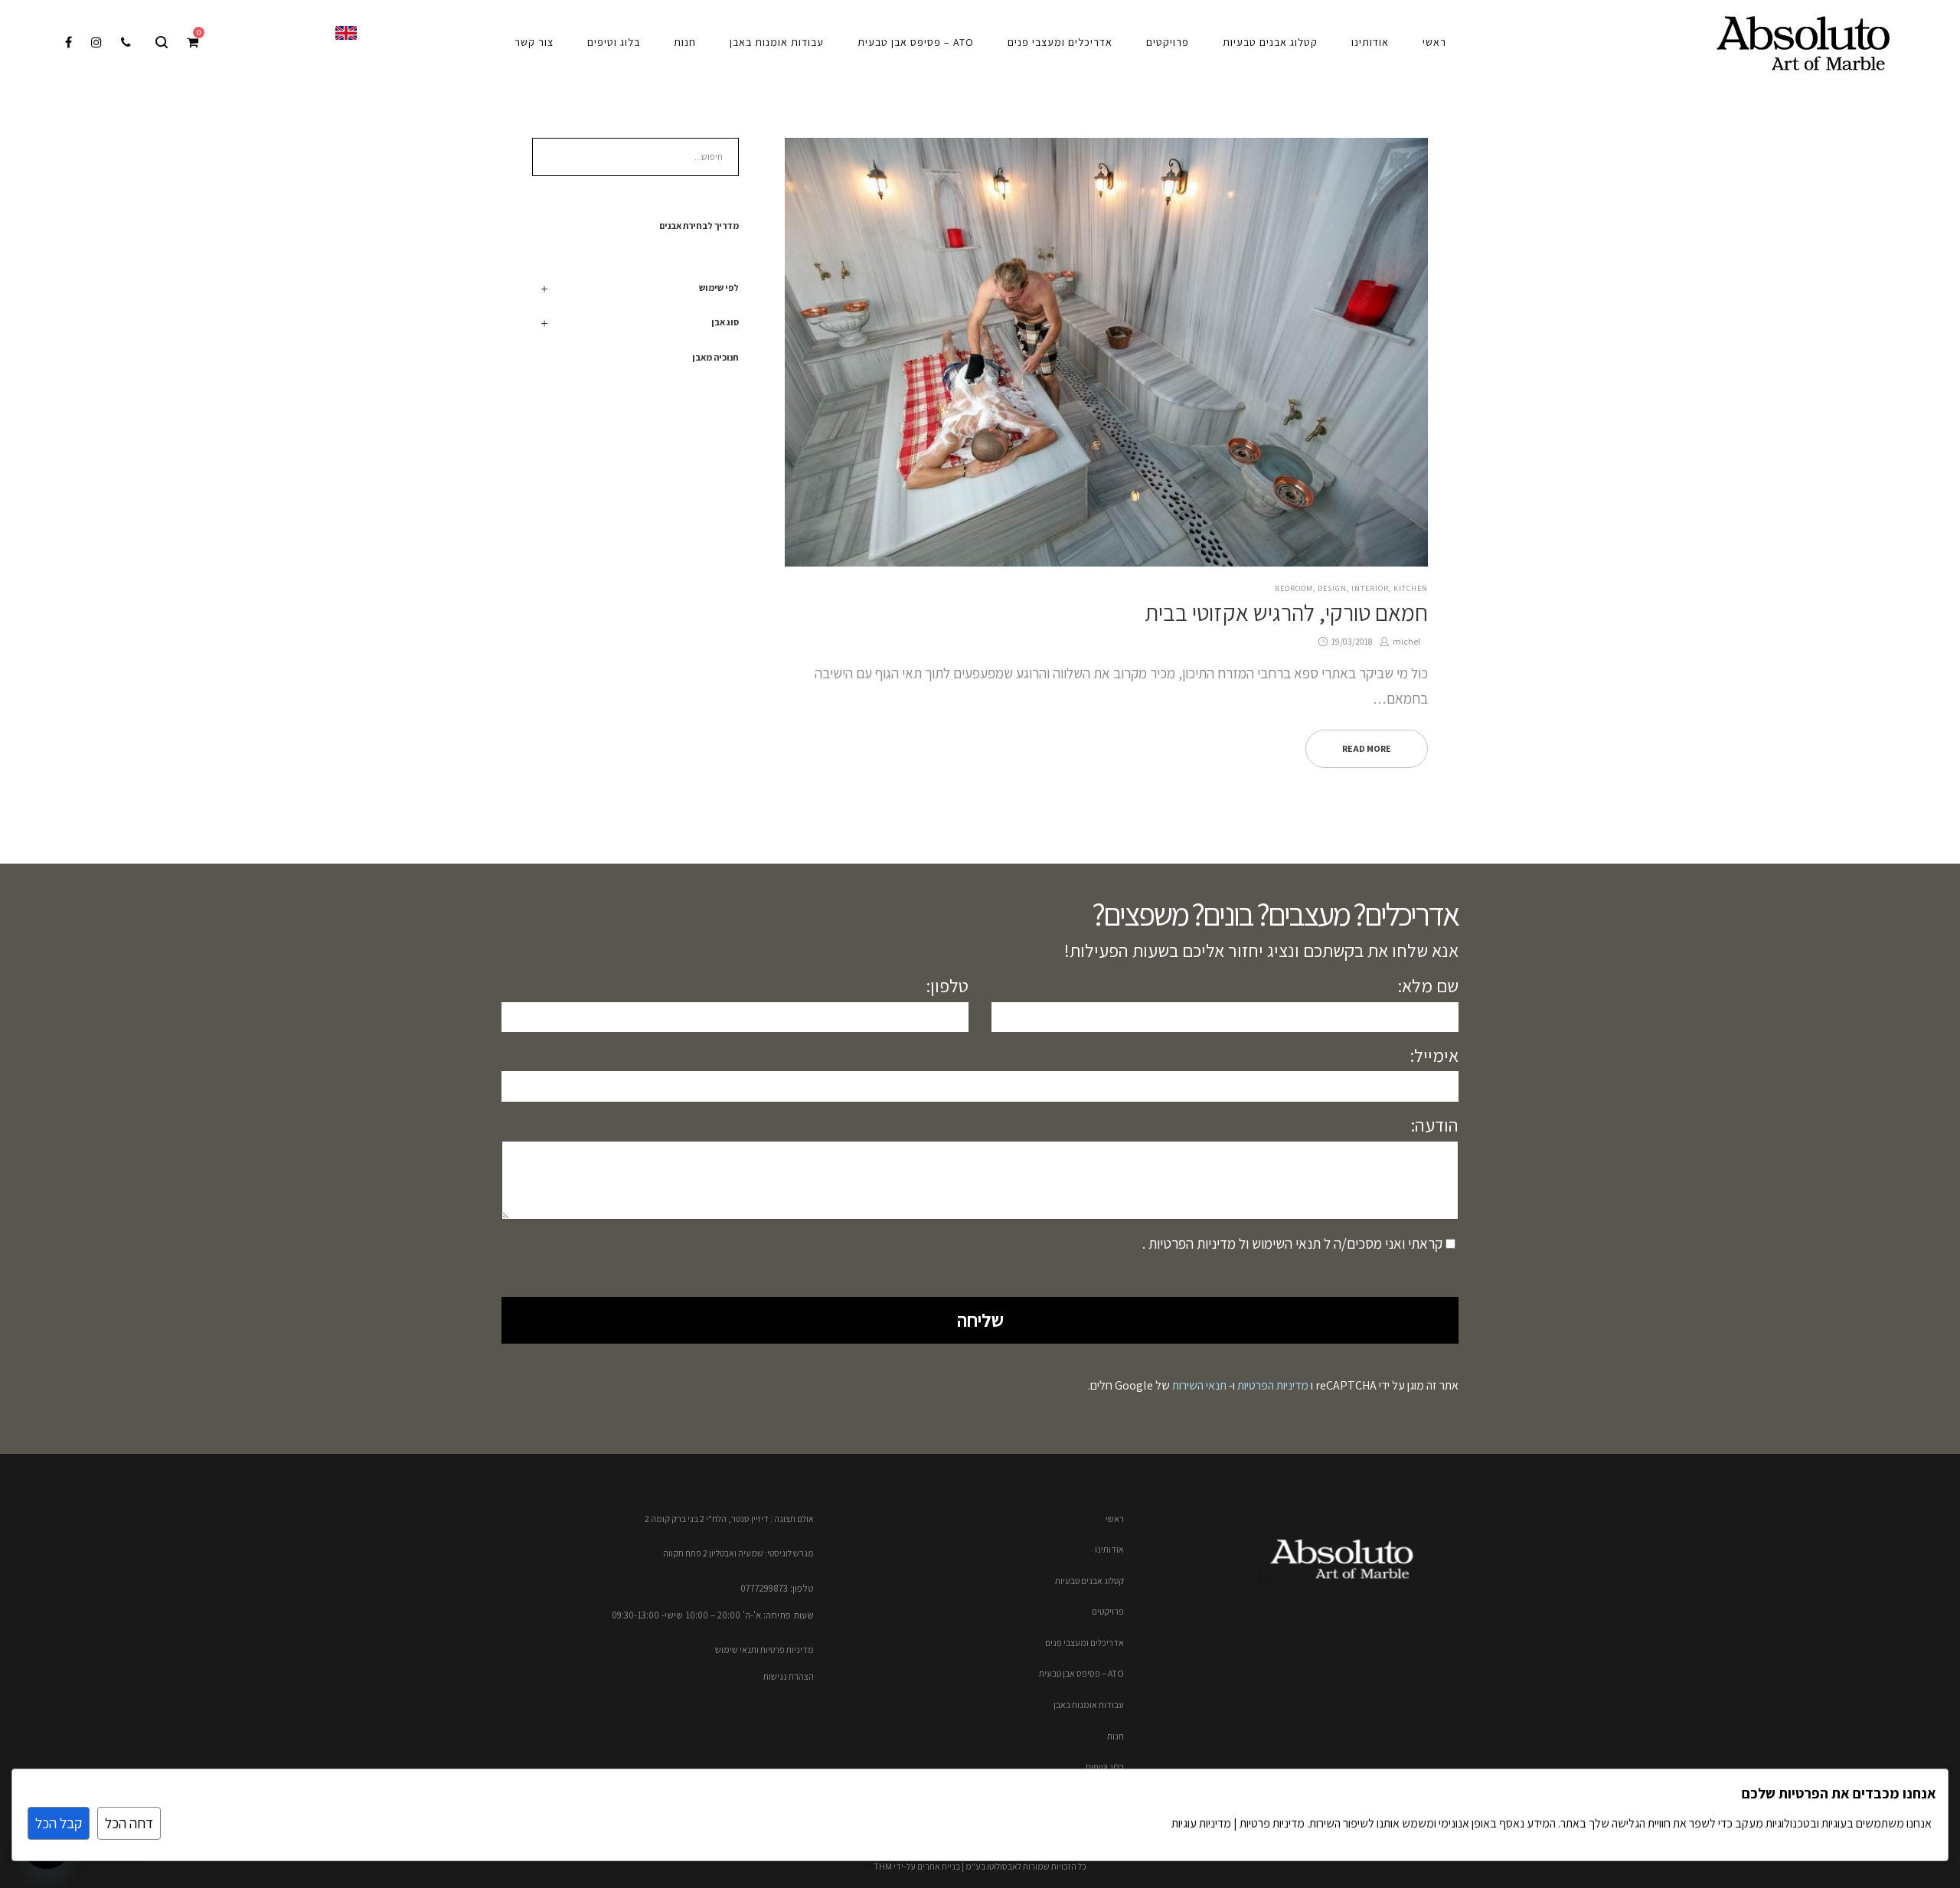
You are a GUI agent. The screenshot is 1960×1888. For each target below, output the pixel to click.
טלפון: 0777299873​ (777, 1588)
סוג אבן (725, 322)
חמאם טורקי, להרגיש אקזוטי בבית (1286, 612)
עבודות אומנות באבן (1089, 1705)
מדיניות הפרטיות (1191, 1243)
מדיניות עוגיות (1201, 1823)
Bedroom (1294, 588)
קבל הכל (59, 1823)
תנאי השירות (1199, 1385)
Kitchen (1411, 588)
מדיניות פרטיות (1271, 1823)
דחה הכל (129, 1823)
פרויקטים (1108, 1611)
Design (1332, 588)
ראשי (1115, 1519)
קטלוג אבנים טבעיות (1089, 1581)
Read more (1367, 748)
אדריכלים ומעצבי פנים (1085, 1643)
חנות (1116, 1736)
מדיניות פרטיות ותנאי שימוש (764, 1650)
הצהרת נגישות (789, 1676)
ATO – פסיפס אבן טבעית (1081, 1673)
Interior (1370, 588)
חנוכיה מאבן (715, 357)
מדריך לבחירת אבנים (699, 225)
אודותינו (1109, 1549)
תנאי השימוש (1285, 1243)
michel (1401, 641)
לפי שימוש (719, 287)
